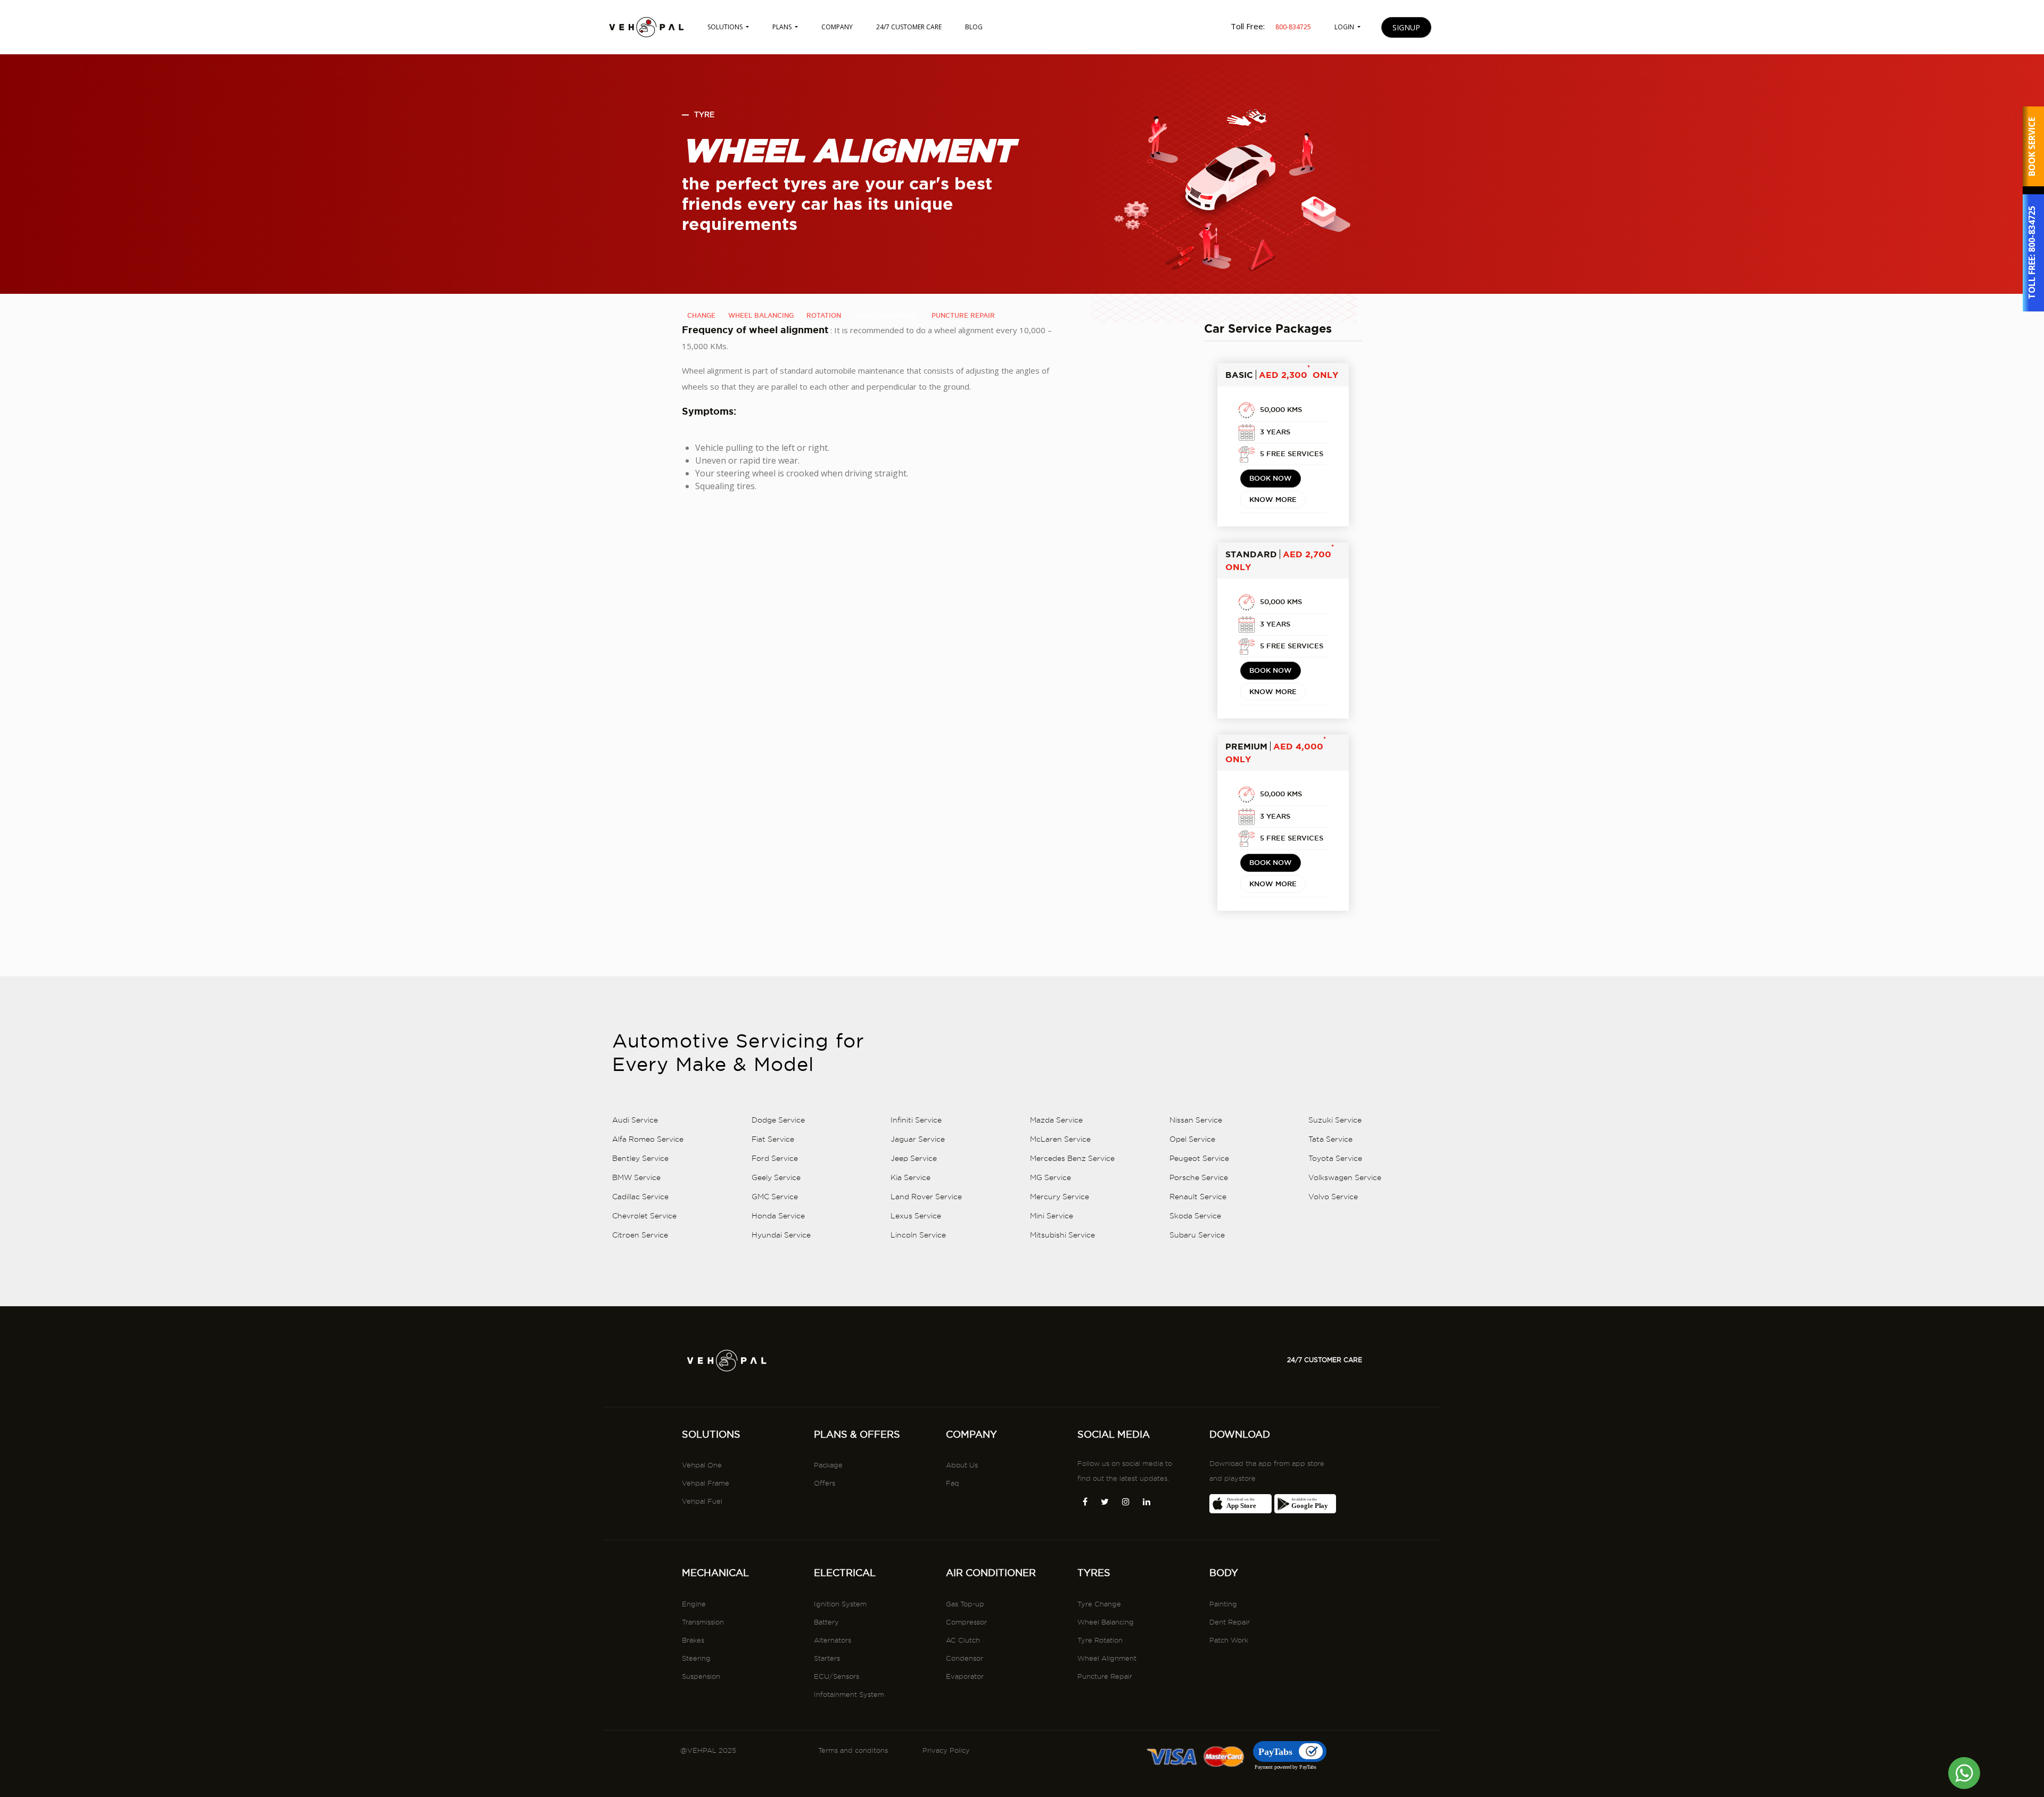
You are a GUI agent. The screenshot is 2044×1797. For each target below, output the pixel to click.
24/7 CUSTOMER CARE (909, 27)
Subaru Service (1197, 1235)
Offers (825, 1483)
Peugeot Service (1199, 1158)
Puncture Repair (1105, 1676)
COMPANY (837, 27)
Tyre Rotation (1100, 1640)
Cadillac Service (640, 1197)
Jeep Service (914, 1158)
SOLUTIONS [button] (726, 27)
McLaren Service (1060, 1139)
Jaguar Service (918, 1139)
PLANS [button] (783, 27)
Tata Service (1330, 1139)
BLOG (974, 27)
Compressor (966, 1622)
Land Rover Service (926, 1197)
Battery (826, 1622)
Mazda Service (1056, 1120)
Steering (696, 1658)
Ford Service (775, 1158)
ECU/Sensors (836, 1676)
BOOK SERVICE (2032, 147)
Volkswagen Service (1345, 1177)
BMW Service (636, 1177)
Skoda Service (1195, 1216)
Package (828, 1465)
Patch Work (1229, 1640)
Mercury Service (1060, 1197)
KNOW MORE (1273, 499)
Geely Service (776, 1177)
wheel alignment (886, 315)
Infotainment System (849, 1694)
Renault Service (1198, 1197)
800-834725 (2032, 230)
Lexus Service (916, 1216)
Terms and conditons (853, 1750)
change (701, 315)
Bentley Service (640, 1158)
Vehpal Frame (706, 1483)
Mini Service (1052, 1216)
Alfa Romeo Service (648, 1139)
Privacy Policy (946, 1750)
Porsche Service (1199, 1177)
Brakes (693, 1640)
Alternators (833, 1640)
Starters (827, 1658)
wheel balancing (761, 315)
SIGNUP (1406, 27)
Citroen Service (640, 1235)
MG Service (1050, 1177)
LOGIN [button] (1345, 27)
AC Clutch (963, 1640)
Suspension (701, 1676)
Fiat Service (773, 1139)
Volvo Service (1333, 1197)
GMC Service (775, 1197)
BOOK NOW (1271, 478)
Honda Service (778, 1216)
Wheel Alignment (1107, 1658)
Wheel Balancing (1106, 1622)
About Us (962, 1465)
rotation (824, 315)
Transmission (703, 1622)
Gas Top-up (965, 1604)
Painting (1223, 1604)
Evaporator (965, 1676)
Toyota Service (1335, 1158)
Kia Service (910, 1177)
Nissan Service (1196, 1120)
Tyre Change (1099, 1604)
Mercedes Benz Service (1072, 1158)
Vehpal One (702, 1465)
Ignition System (840, 1604)
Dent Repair (1230, 1622)
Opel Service (1192, 1139)
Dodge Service (778, 1120)
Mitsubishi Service (1062, 1235)
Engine (694, 1604)
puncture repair (963, 315)
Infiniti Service (916, 1120)
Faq (953, 1483)
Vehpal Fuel (702, 1501)
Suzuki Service (1335, 1120)
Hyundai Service (781, 1235)
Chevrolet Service (644, 1216)
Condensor (965, 1658)
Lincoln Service (918, 1235)
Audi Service (635, 1120)
